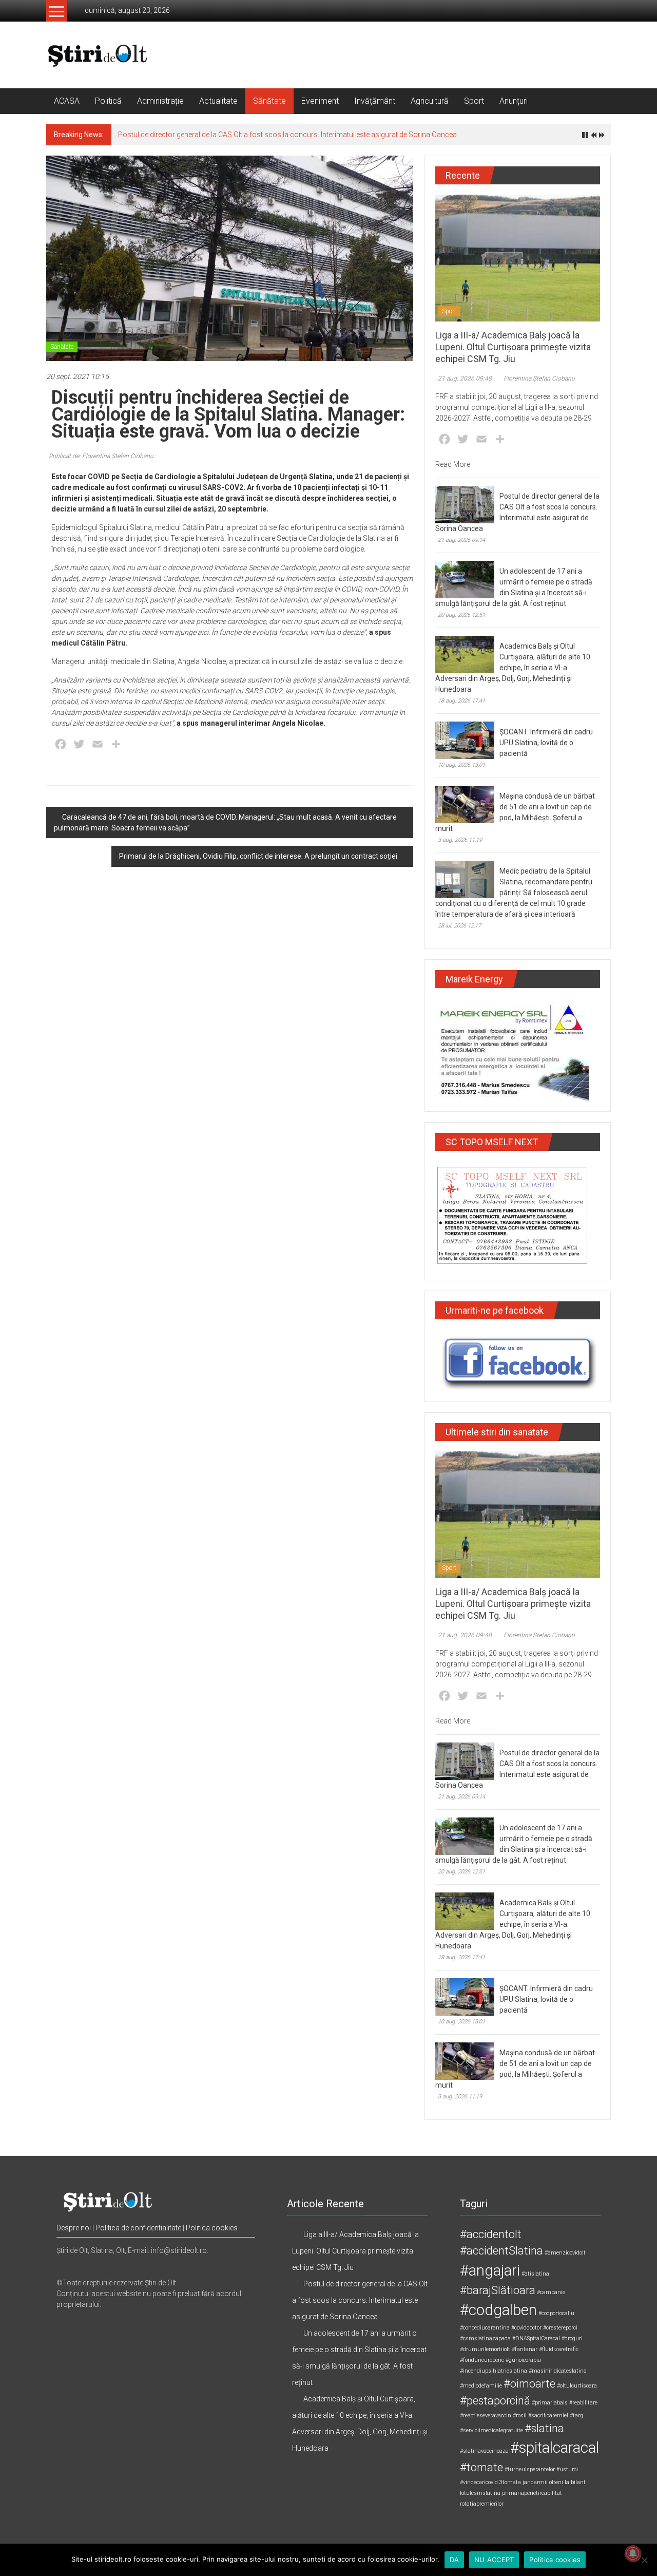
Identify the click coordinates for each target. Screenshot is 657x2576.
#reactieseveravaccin (486, 2416)
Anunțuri (514, 101)
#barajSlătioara (498, 2290)
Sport (474, 101)
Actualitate (218, 101)
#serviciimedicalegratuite (491, 2430)
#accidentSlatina (501, 2251)
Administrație (160, 101)
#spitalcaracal (555, 2448)
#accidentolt (491, 2234)
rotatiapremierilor (482, 2504)
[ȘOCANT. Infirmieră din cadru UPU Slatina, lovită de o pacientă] (465, 740)
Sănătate (269, 101)
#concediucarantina (485, 2328)
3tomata (510, 2482)
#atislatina (535, 2274)
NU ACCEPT (494, 2560)
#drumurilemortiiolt (485, 2349)
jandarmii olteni (543, 2482)
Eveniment (320, 101)
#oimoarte (529, 2384)
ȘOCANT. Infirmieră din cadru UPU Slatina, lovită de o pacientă (546, 743)
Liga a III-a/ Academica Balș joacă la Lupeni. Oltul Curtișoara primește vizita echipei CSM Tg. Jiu (513, 347)
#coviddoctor (526, 2328)
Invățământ (375, 101)
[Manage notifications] (633, 2553)
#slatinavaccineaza (484, 2451)
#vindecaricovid (479, 2482)
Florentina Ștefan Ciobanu (539, 378)
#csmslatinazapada (485, 2338)
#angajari (490, 2270)
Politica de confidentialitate (138, 2228)
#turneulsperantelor (530, 2469)
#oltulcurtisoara (577, 2386)
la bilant (575, 2482)
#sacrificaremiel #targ (556, 2416)
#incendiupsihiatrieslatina (494, 2371)
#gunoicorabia (523, 2360)
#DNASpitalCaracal (536, 2338)
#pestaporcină (495, 2401)
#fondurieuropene (482, 2360)
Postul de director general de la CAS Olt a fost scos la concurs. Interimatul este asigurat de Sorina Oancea (287, 135)
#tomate (481, 2467)
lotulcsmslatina (480, 2493)
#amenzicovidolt (565, 2253)
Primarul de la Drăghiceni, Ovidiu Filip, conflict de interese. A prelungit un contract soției (258, 856)
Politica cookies (212, 2228)
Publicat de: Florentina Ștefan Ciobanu (101, 456)
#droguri (572, 2338)
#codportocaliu (556, 2313)
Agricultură (430, 101)
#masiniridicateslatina (558, 2371)
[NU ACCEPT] (644, 2560)
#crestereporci (560, 2328)
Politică (108, 101)
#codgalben (498, 2310)
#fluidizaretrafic (559, 2349)
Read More (453, 464)
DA (455, 2560)
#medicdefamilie (481, 2386)
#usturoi (567, 2469)
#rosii (520, 2416)
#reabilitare (583, 2403)
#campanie (551, 2292)
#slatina (544, 2428)
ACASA (67, 101)
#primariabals (550, 2403)
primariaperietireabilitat (532, 2493)
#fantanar (525, 2349)
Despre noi (74, 2228)
